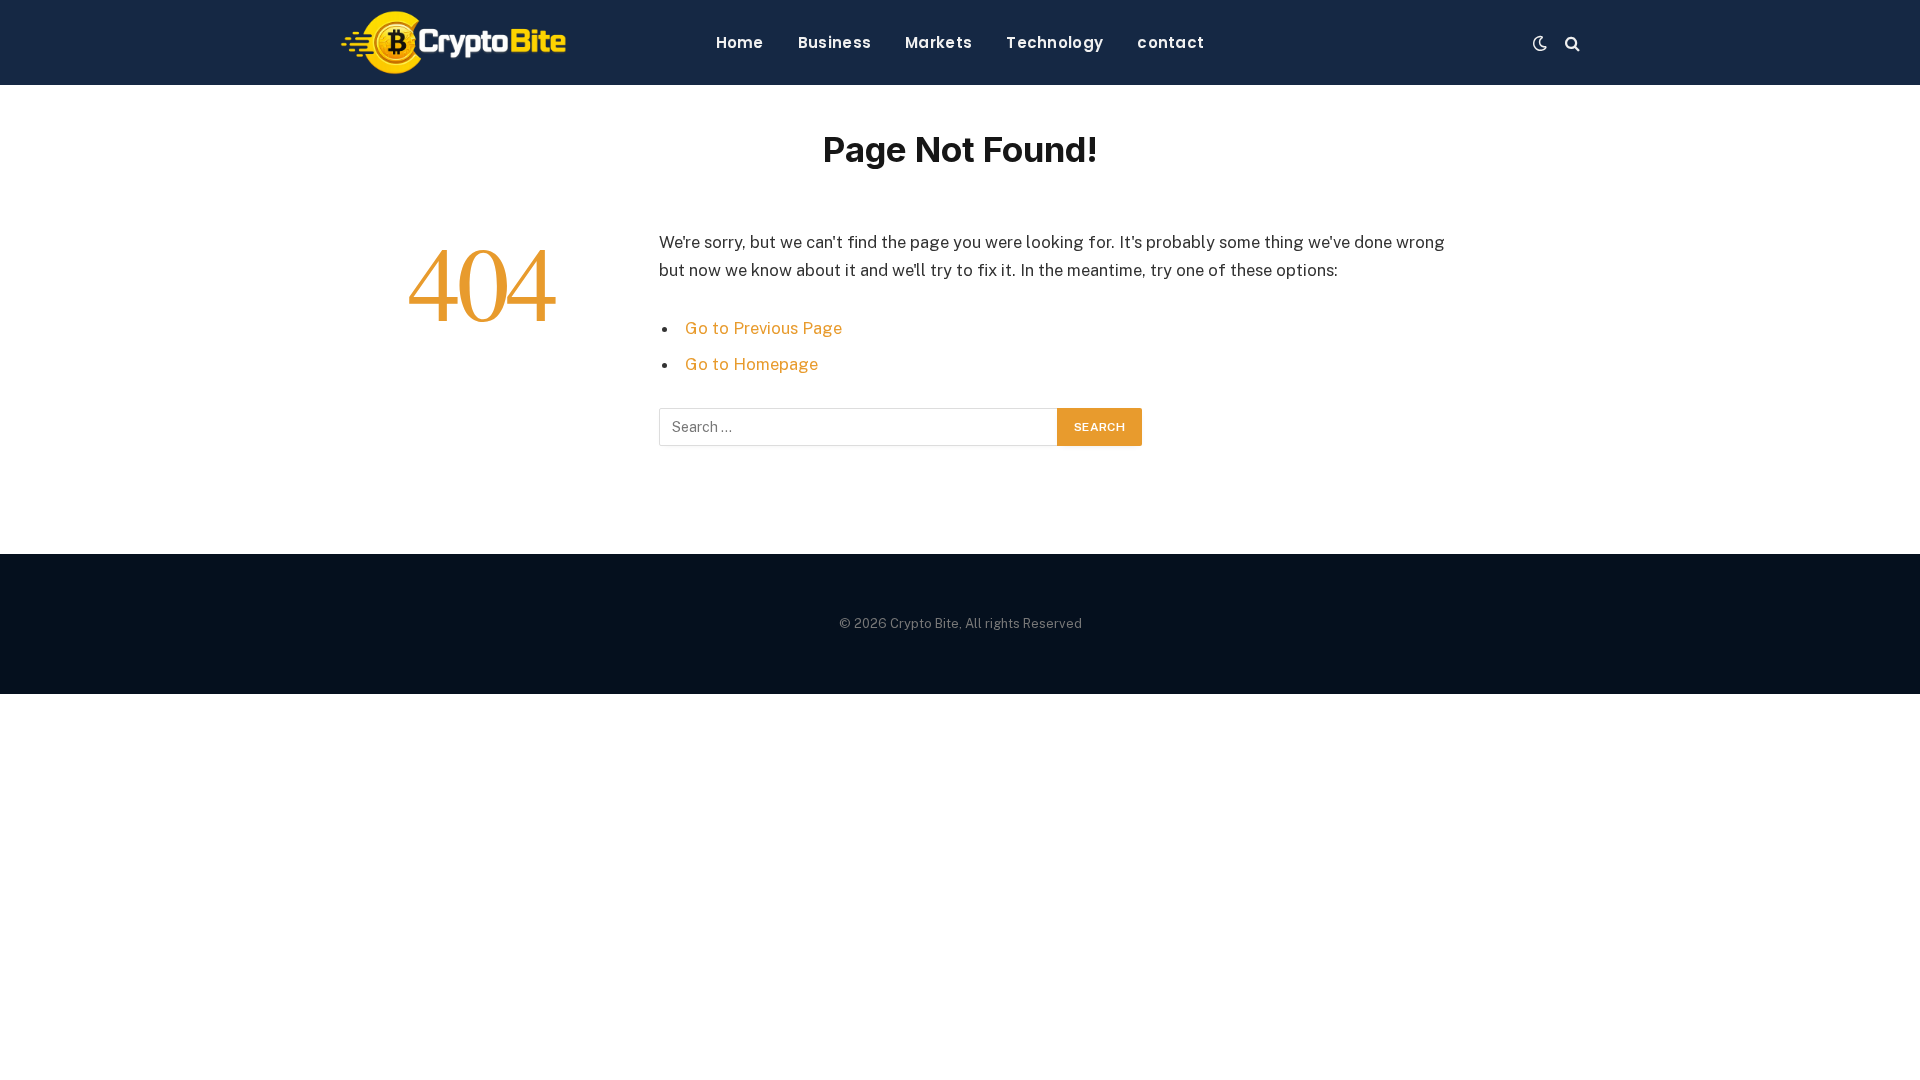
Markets (938, 42)
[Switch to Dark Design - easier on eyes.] (1540, 43)
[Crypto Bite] (453, 42)
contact (1170, 42)
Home (740, 42)
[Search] (1570, 42)
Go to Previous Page (763, 328)
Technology (1054, 42)
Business (834, 42)
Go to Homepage (751, 364)
